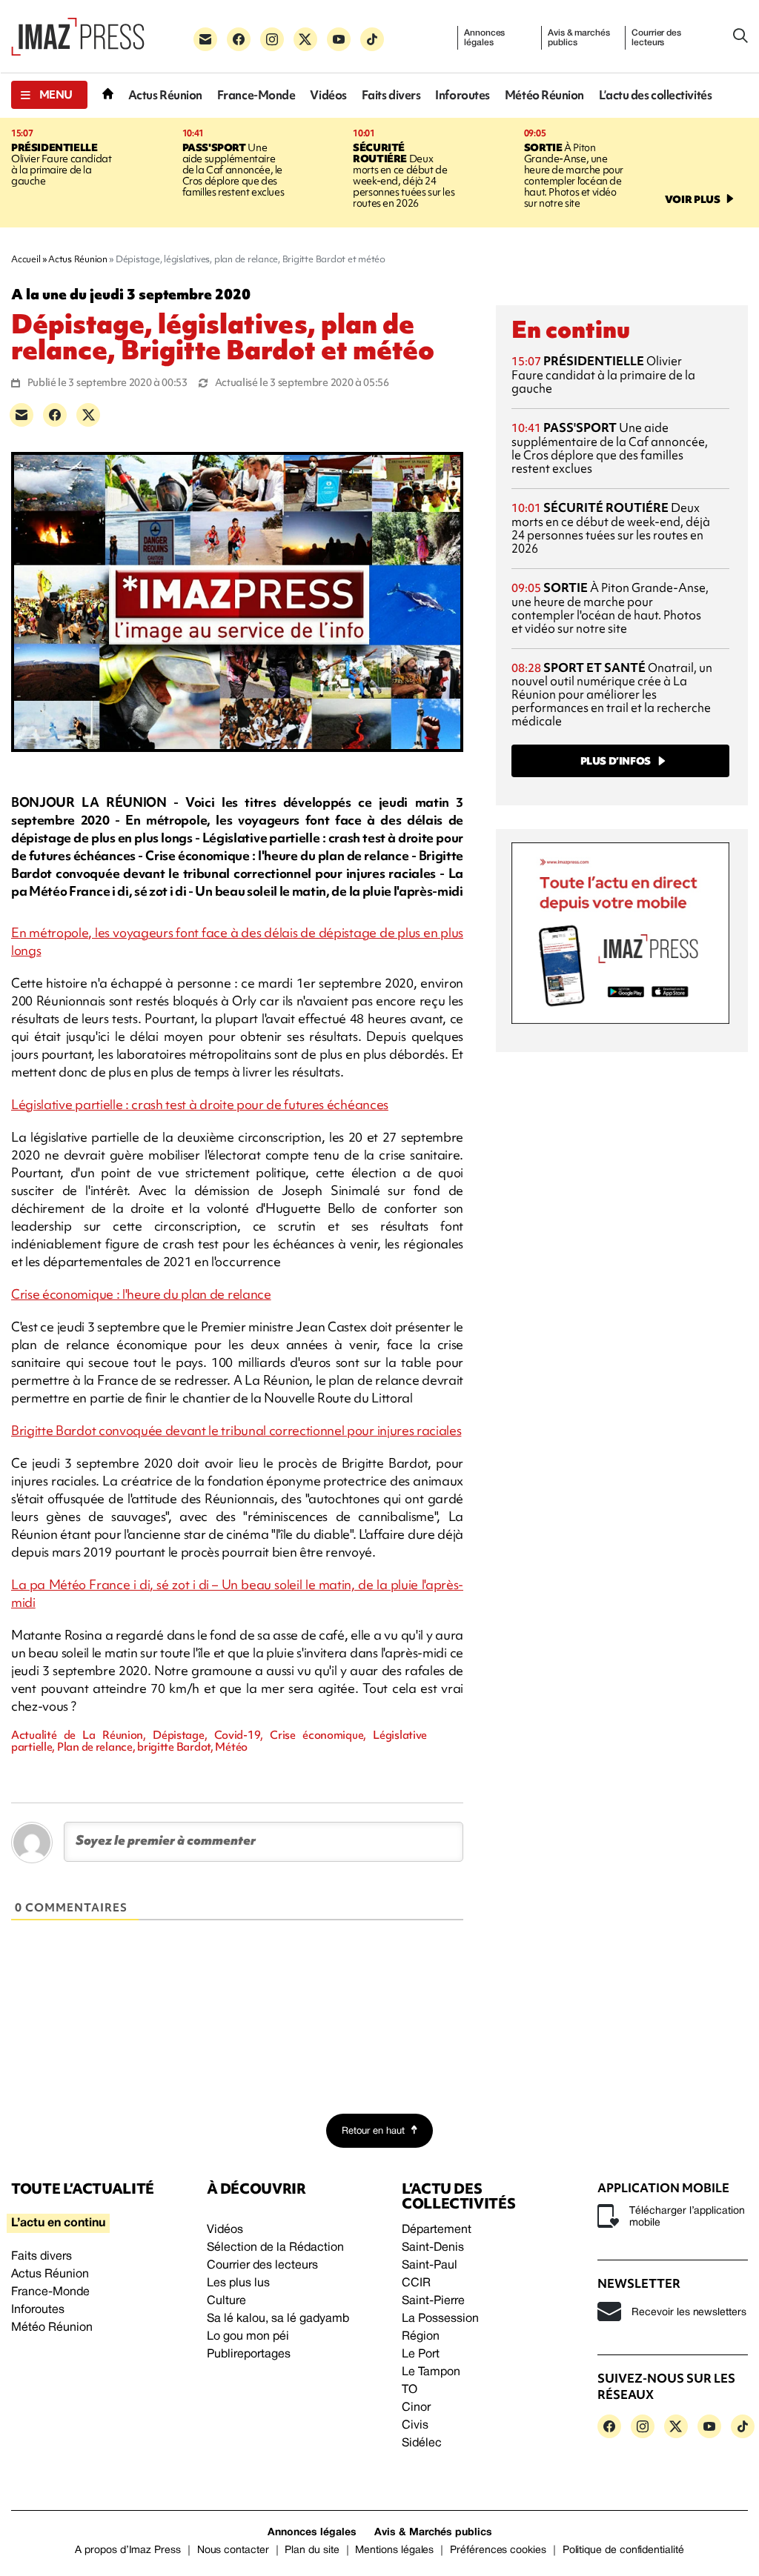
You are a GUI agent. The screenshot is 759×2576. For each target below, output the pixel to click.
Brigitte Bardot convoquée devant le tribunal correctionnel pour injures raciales (236, 1430)
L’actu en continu (58, 2223)
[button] (49, 95)
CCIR (416, 2283)
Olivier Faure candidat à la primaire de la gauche (61, 164)
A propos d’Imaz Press (128, 2550)
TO (410, 2390)
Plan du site (312, 2550)
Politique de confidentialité (623, 2550)
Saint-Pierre (433, 2301)
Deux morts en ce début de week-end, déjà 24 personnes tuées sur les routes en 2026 (404, 175)
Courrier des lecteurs (656, 38)
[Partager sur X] (88, 415)
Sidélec (422, 2443)
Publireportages (249, 2354)
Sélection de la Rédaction (275, 2248)
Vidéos (328, 95)
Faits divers (391, 95)
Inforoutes (463, 95)
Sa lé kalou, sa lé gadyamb (278, 2319)
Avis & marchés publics (579, 38)
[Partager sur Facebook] (55, 415)
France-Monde (256, 95)
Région (421, 2337)
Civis (415, 2426)
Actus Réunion (165, 95)
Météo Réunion (544, 95)
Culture (226, 2301)
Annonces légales (484, 38)
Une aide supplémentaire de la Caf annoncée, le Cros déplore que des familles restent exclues (233, 170)
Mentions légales (394, 2550)
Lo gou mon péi (248, 2337)
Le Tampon (431, 2372)
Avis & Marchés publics (433, 2533)
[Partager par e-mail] (21, 415)
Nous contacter (233, 2550)
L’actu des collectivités (655, 95)
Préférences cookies (498, 2550)
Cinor (416, 2408)
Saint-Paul (430, 2266)
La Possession (440, 2319)
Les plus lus (238, 2283)
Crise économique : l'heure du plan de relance (141, 1294)
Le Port (421, 2354)
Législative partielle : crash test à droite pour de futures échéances (200, 1104)
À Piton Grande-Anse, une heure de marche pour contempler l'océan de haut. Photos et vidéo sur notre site (574, 175)
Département (437, 2230)
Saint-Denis (433, 2248)
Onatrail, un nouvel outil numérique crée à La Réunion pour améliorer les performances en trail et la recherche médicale (612, 695)
